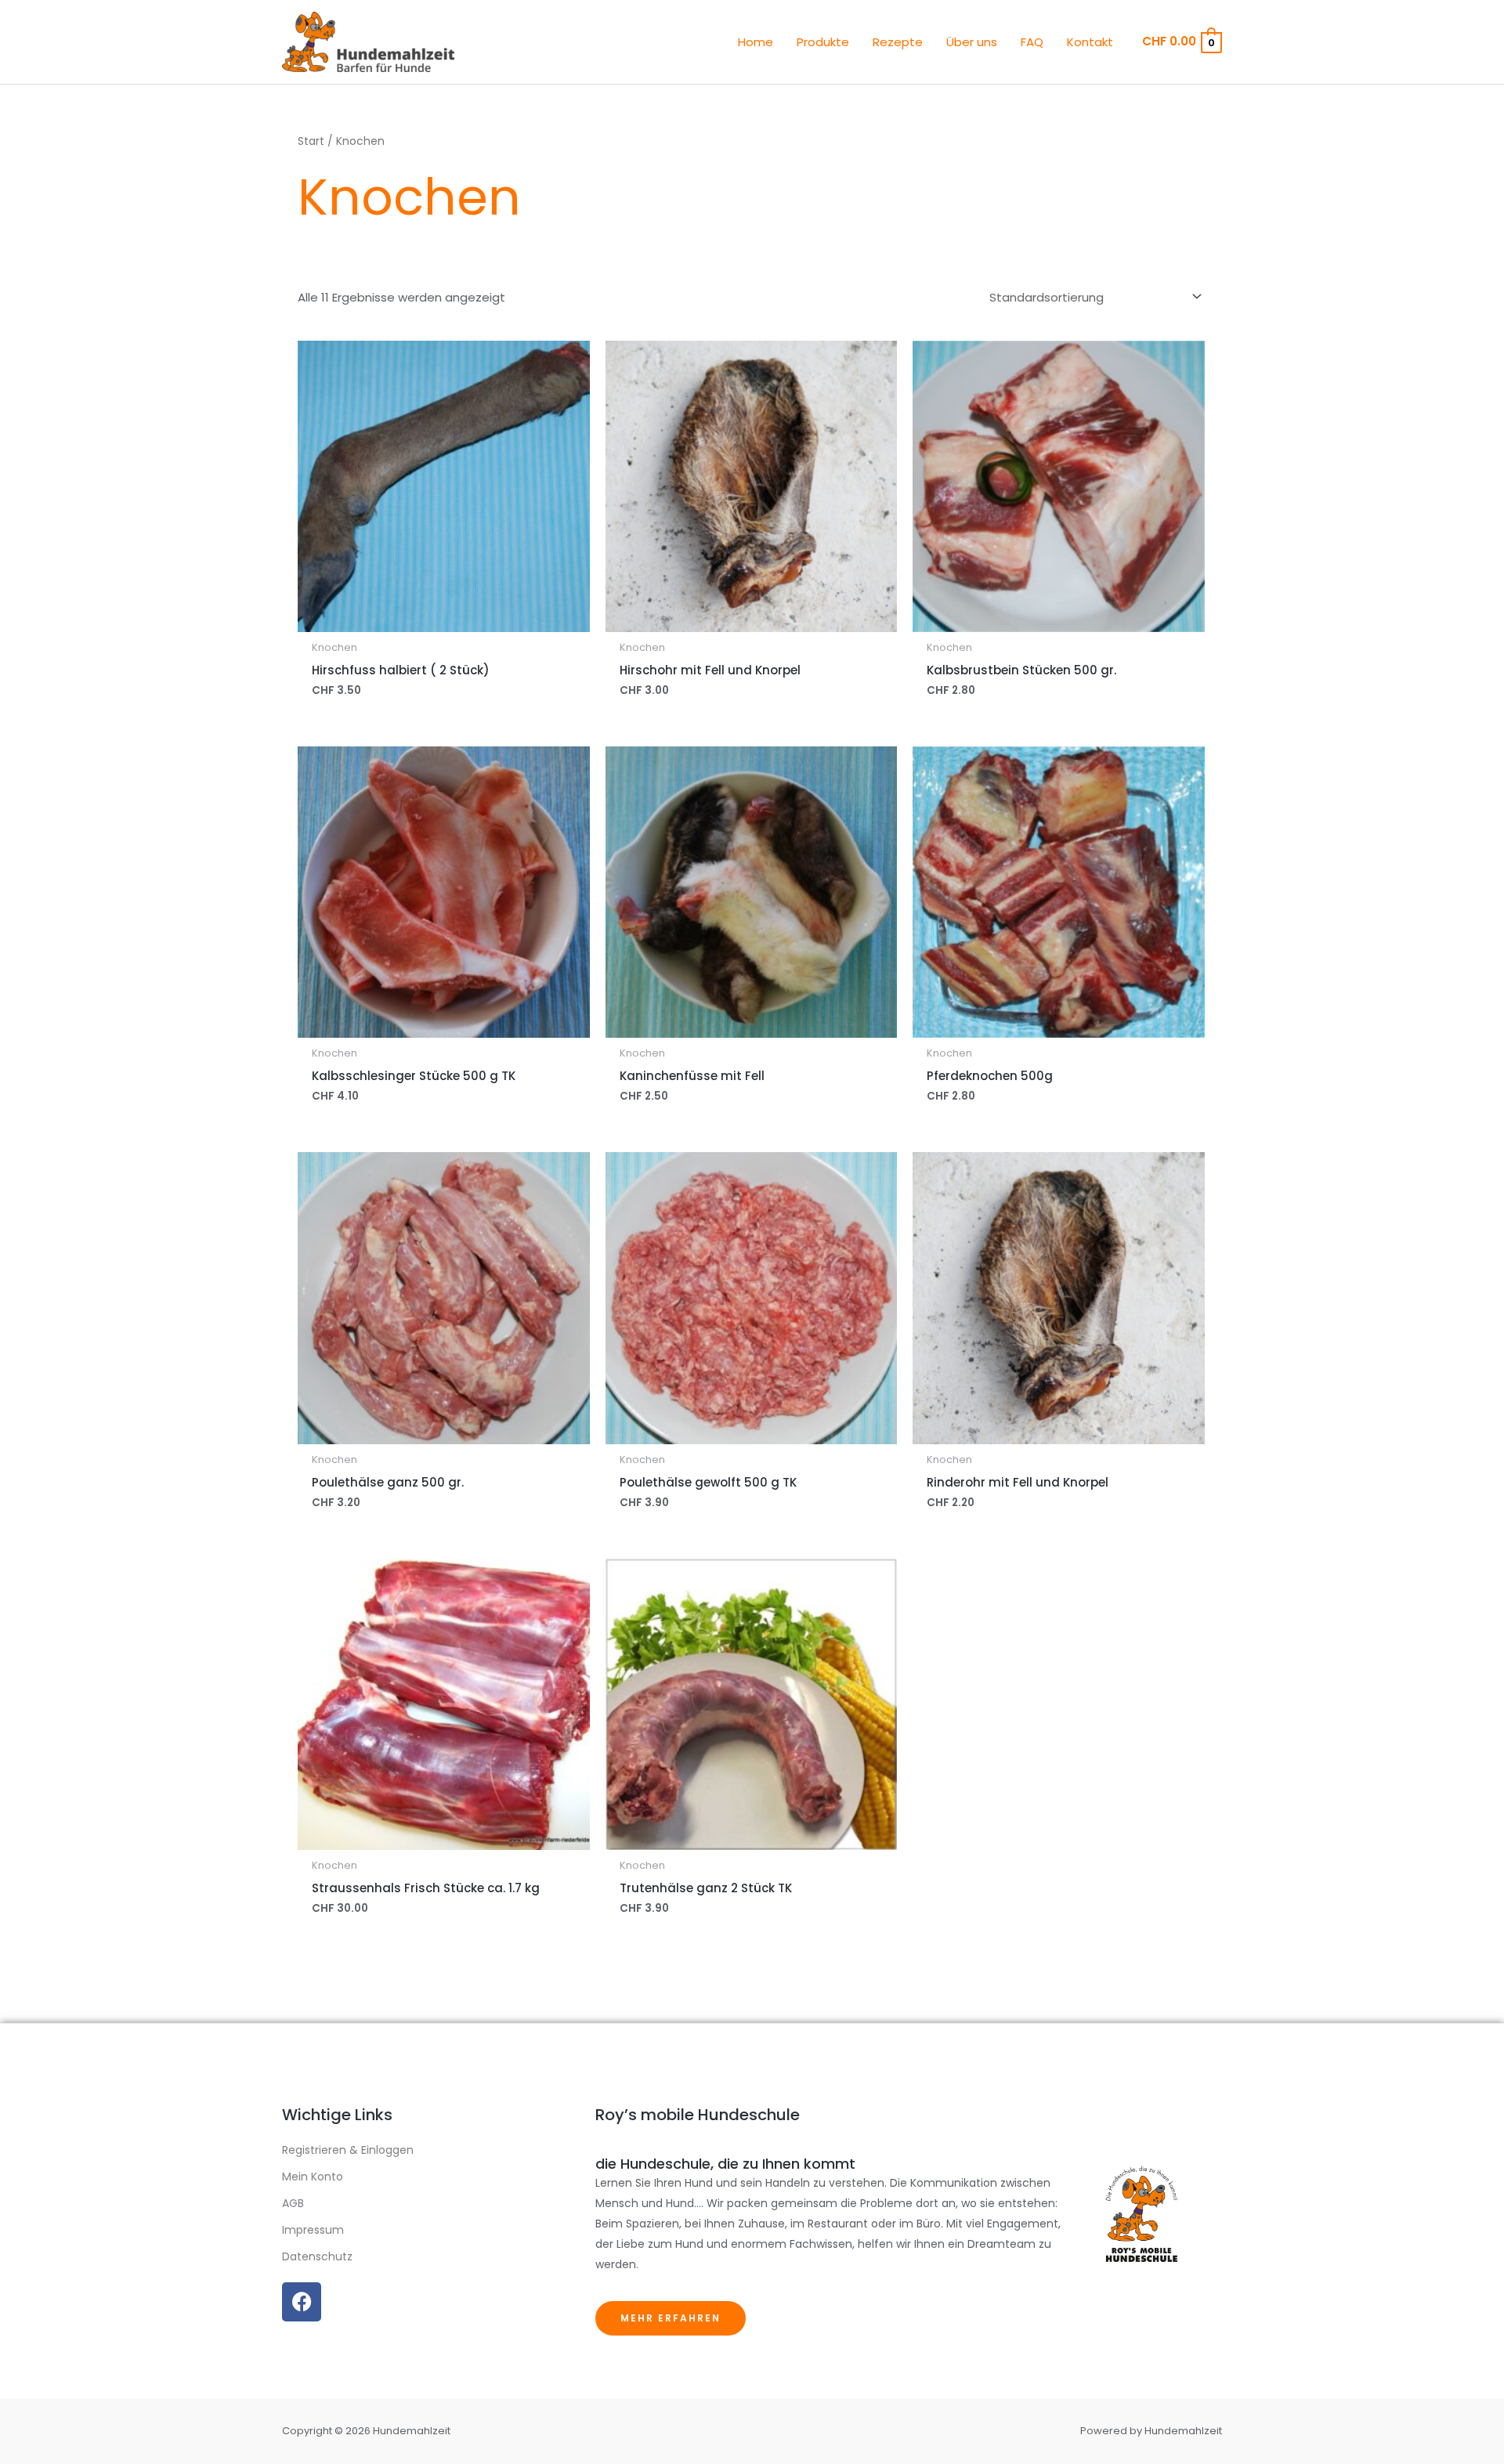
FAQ (1032, 42)
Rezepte (898, 42)
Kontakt (1090, 42)
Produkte (823, 42)
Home (756, 42)
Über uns (972, 42)
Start (311, 141)
